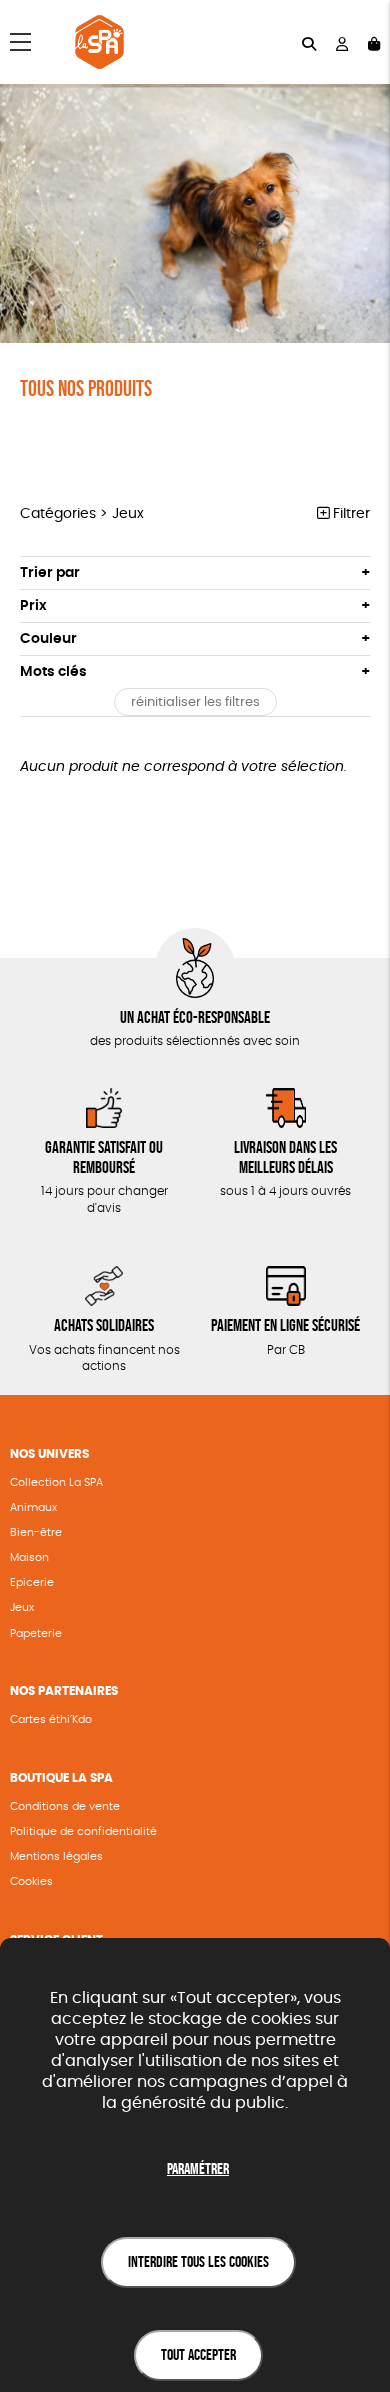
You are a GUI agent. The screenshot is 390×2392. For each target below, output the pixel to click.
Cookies (31, 1881)
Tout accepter (198, 2354)
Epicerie (32, 1582)
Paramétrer (198, 2168)
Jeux (22, 1607)
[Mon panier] (374, 42)
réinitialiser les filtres (195, 702)
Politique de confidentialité (83, 1831)
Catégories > (82, 514)
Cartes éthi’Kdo (51, 1719)
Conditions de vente (65, 1806)
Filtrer (349, 514)
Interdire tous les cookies (198, 2261)
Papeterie (36, 1633)
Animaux (33, 1507)
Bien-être (36, 1532)
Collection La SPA (56, 1482)
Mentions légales (56, 1856)
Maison (29, 1557)
